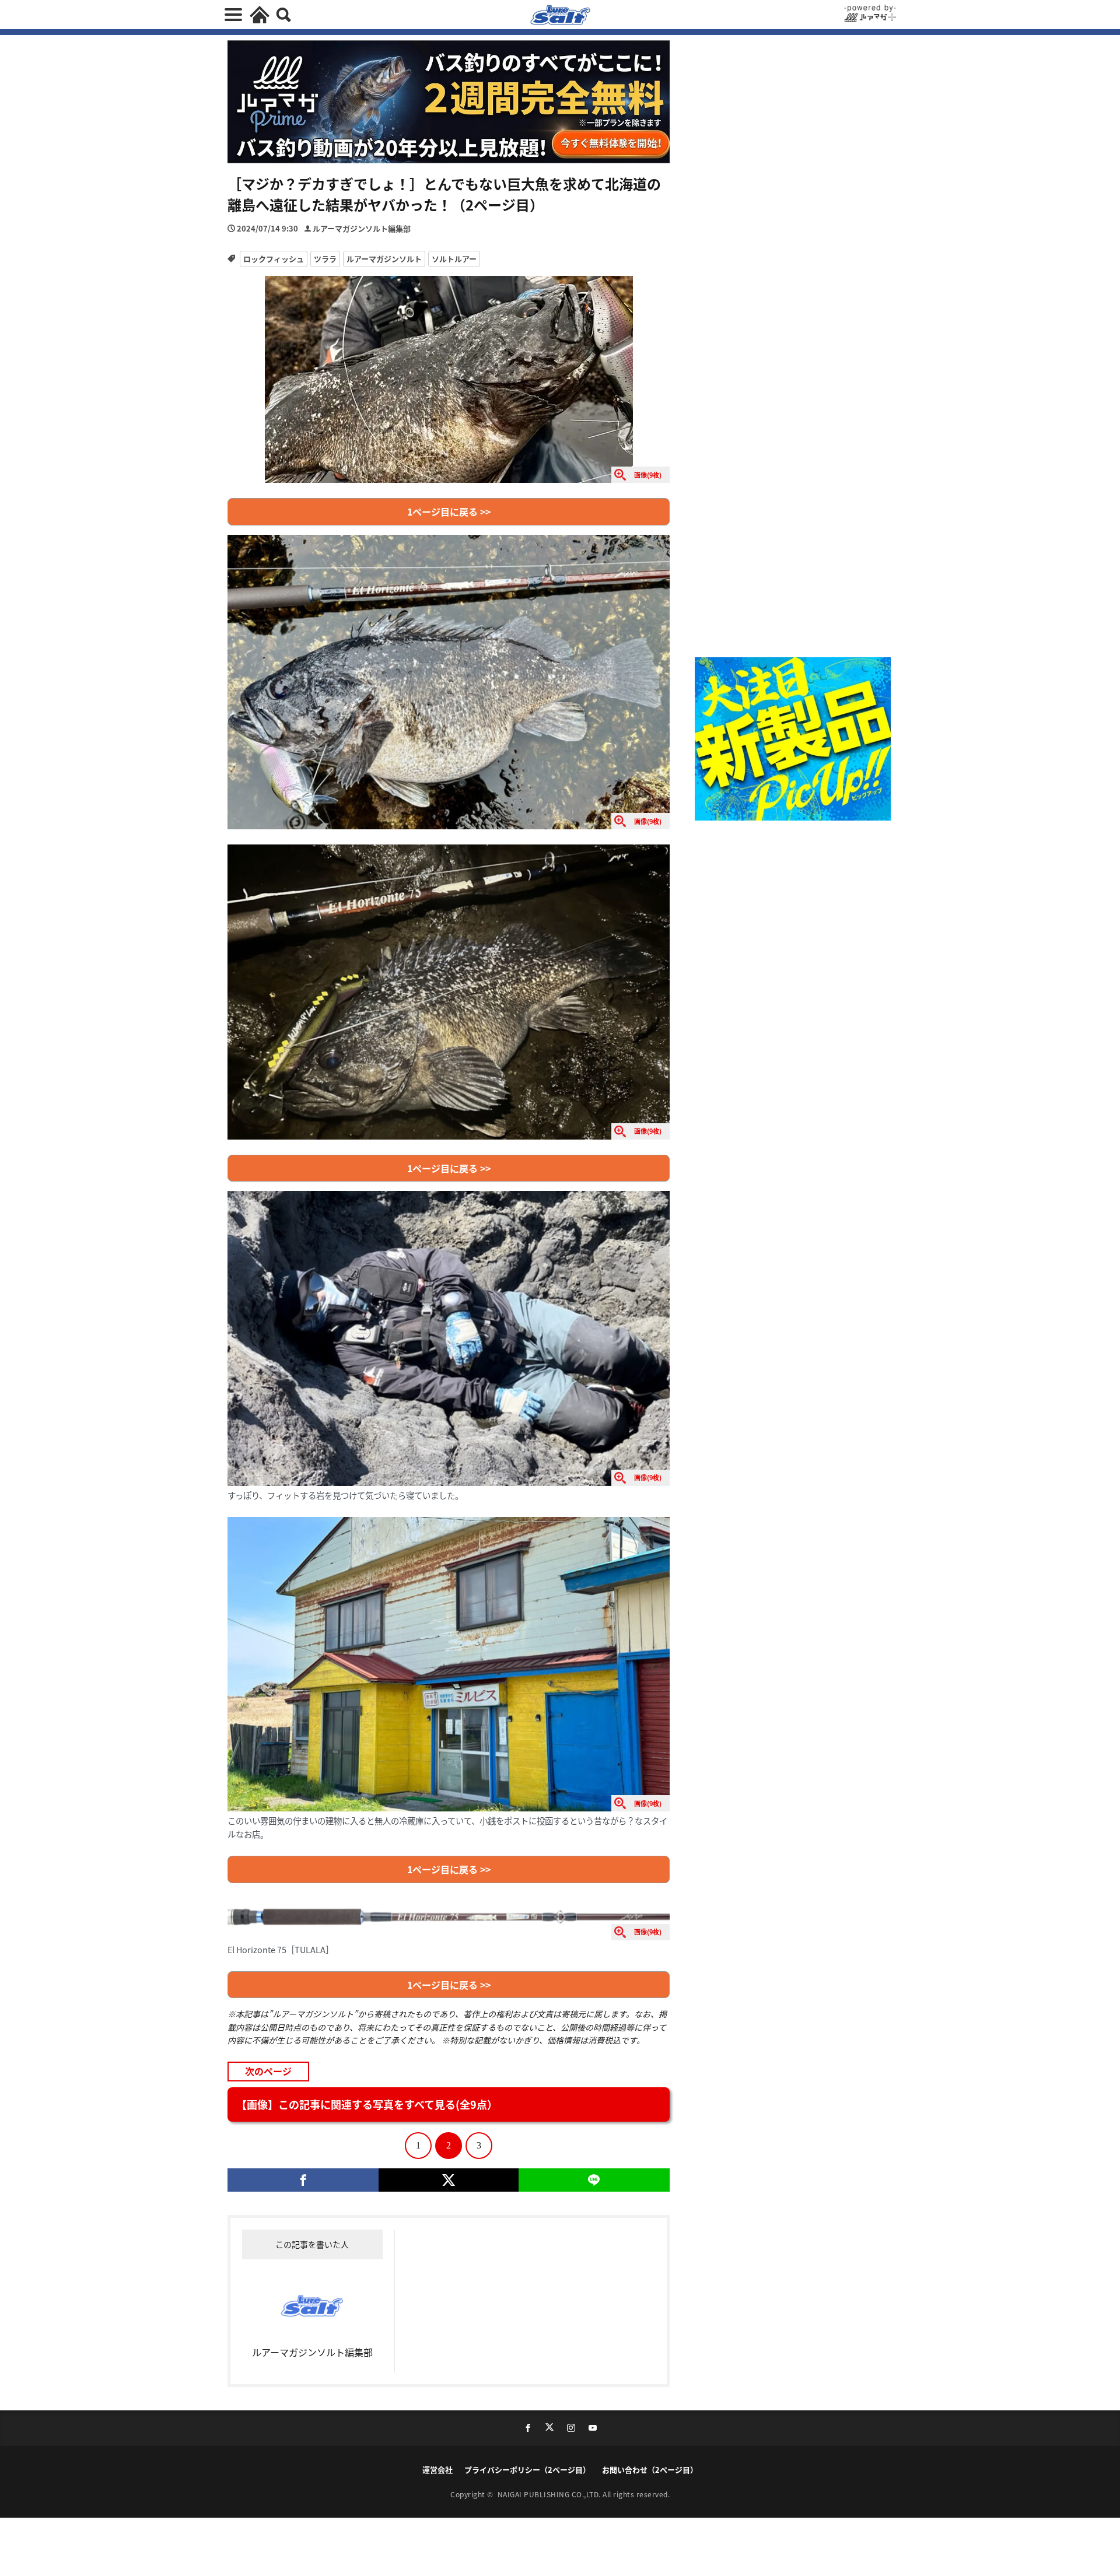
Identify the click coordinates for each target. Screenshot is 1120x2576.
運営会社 (437, 2470)
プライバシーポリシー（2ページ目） (527, 2470)
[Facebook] (303, 2180)
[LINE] (594, 2180)
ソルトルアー (454, 259)
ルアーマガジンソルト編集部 (362, 228)
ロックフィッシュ (274, 259)
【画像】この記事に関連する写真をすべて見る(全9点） (367, 2104)
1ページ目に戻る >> (449, 511)
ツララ (325, 259)
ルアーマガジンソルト (384, 259)
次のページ (268, 2071)
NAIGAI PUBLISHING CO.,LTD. (550, 2494)
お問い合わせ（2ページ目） (650, 2470)
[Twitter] (448, 2180)
